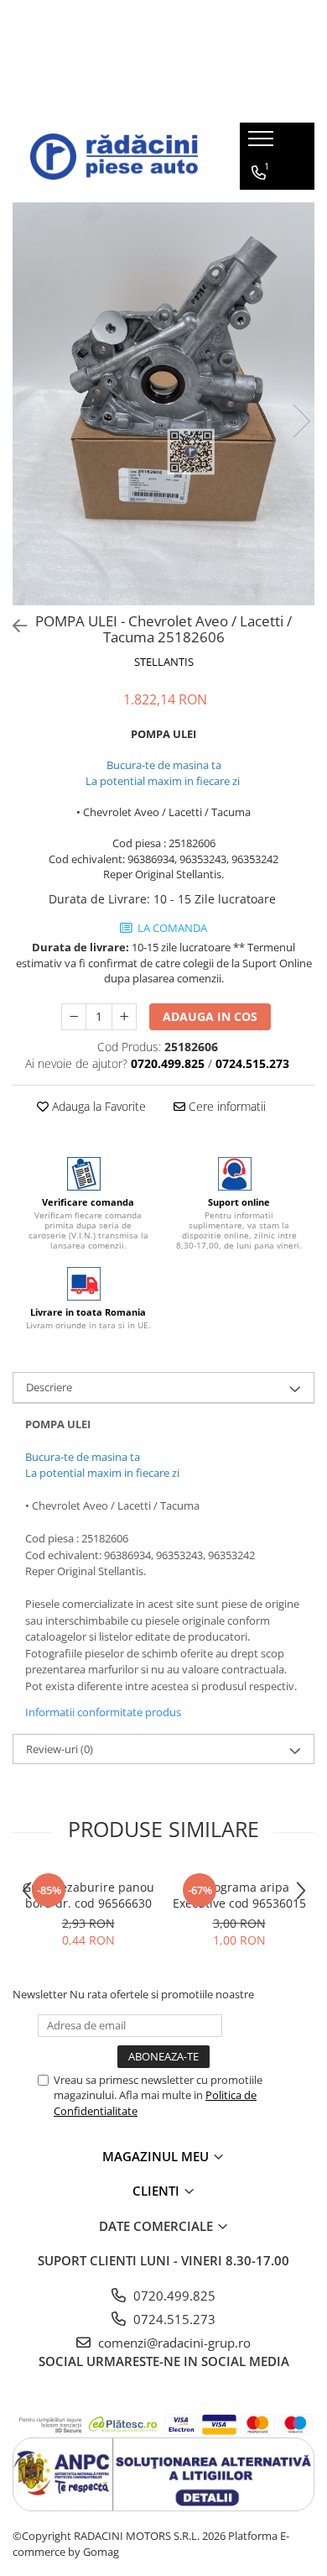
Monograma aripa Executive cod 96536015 (239, 1895)
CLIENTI (158, 2191)
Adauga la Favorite (97, 1106)
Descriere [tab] (49, 1387)
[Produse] (263, 144)
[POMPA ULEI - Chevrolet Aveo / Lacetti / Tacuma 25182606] (163, 404)
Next (301, 421)
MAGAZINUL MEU (157, 2156)
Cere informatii (226, 1106)
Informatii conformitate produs (103, 1712)
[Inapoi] (13, 626)
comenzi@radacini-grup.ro (173, 2343)
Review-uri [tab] (60, 1749)
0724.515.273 (173, 2319)
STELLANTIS (164, 662)
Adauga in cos (210, 1016)
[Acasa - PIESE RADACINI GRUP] (114, 157)
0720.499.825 (173, 2296)
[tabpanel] (163, 404)
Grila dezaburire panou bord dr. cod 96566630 (88, 1895)
